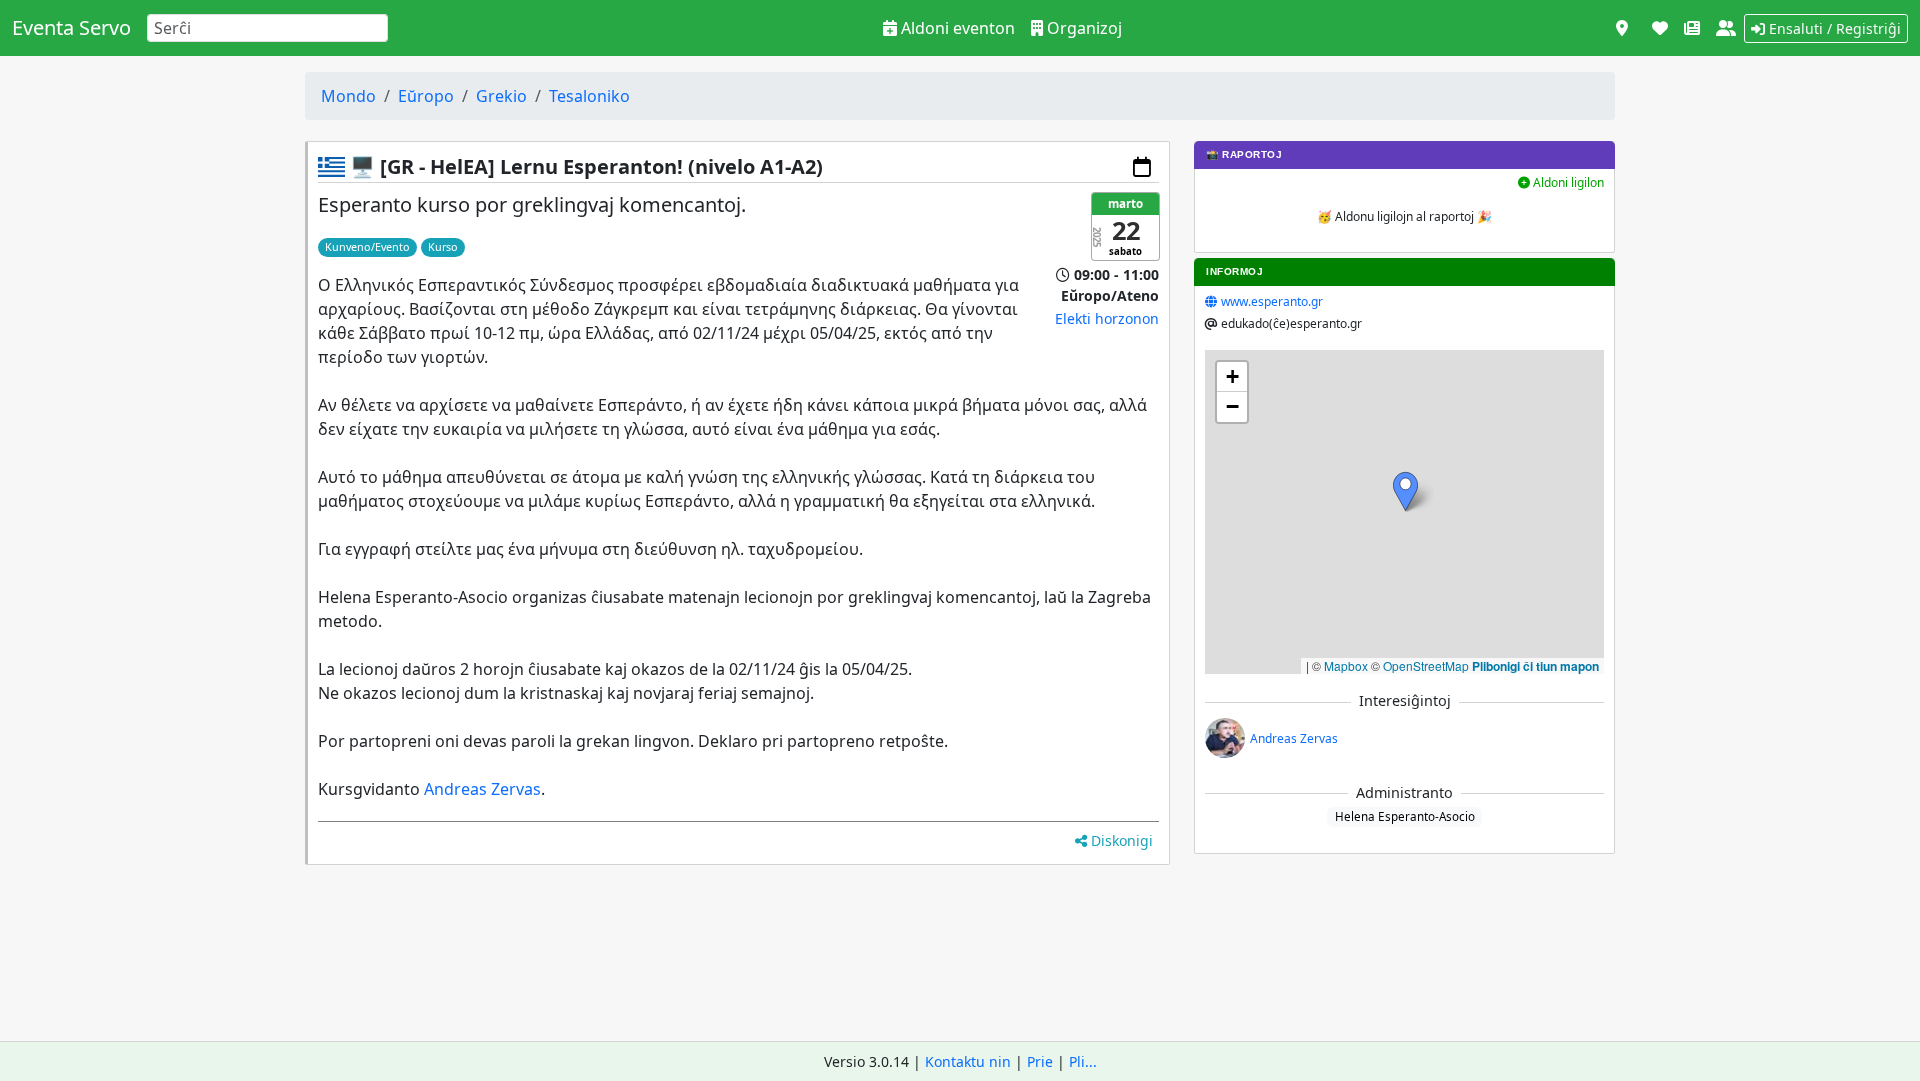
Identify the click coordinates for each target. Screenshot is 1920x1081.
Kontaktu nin (968, 1061)
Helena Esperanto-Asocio (1405, 816)
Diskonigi (1120, 840)
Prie (1040, 1061)
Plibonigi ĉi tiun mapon (1535, 666)
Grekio (501, 96)
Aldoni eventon (956, 28)
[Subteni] (1660, 28)
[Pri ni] (1726, 28)
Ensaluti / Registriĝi (1833, 28)
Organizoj (1082, 28)
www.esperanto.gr (1272, 301)
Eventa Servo (71, 27)
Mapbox (1346, 665)
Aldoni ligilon (1567, 182)
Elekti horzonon (1107, 318)
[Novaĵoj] (1692, 28)
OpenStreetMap (1426, 665)
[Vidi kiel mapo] (1622, 28)
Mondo (348, 96)
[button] (1405, 491)
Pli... (1083, 1061)
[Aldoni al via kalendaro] (1142, 167)
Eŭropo (426, 96)
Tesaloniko (589, 96)
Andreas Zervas (482, 789)
